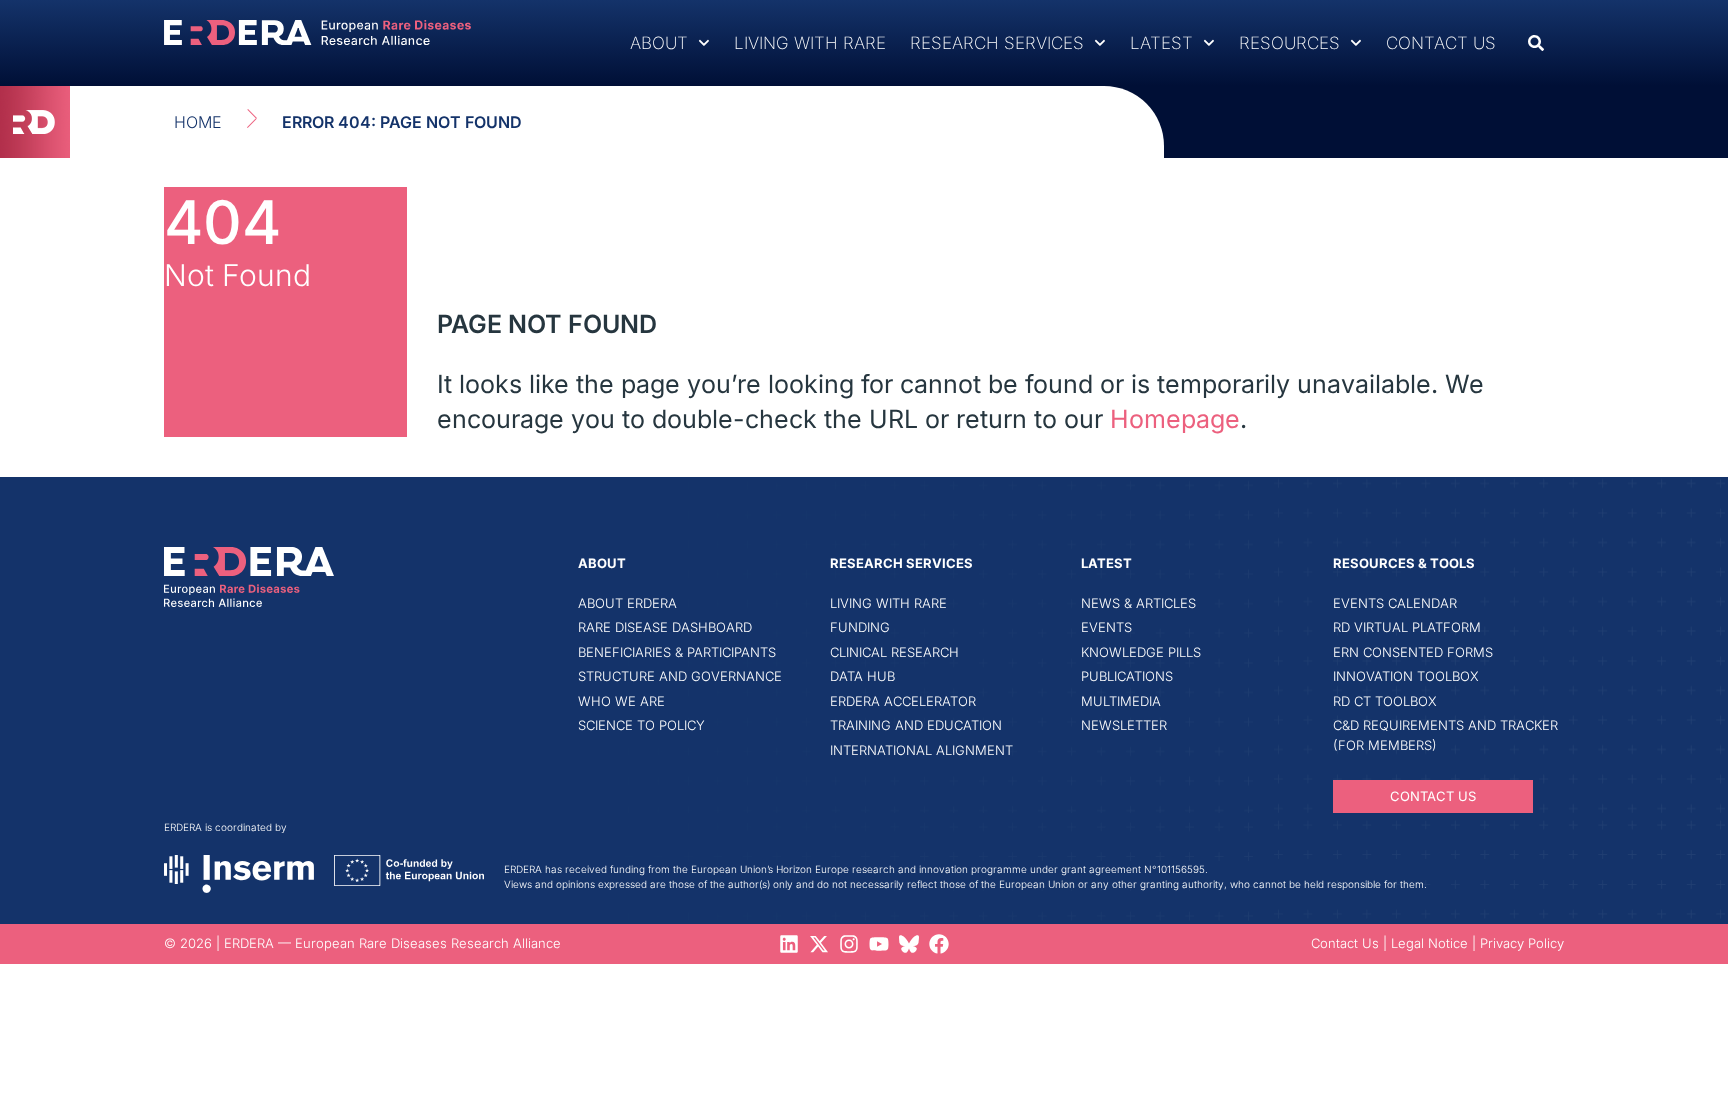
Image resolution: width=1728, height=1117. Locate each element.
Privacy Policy (1522, 943)
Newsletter (1124, 725)
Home (198, 122)
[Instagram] (849, 944)
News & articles (1138, 603)
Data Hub (862, 676)
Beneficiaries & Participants (677, 652)
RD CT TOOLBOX (1385, 701)
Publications (1127, 676)
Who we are (621, 701)
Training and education (916, 725)
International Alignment (921, 750)
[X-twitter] (819, 944)
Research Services (997, 43)
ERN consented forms (1413, 652)
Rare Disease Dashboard (665, 627)
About (659, 43)
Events (1106, 627)
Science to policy (641, 725)
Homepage (1175, 419)
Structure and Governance (680, 676)
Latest (1161, 43)
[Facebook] (939, 944)
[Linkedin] (789, 944)
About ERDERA (627, 603)
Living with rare (810, 43)
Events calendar (1395, 603)
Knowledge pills (1141, 652)
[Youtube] (879, 944)
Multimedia (1121, 701)
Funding (860, 627)
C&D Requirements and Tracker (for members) (1445, 735)
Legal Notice (1429, 943)
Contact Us (1441, 43)
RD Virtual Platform (1407, 627)
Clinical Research (894, 652)
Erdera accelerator (903, 701)
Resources (1289, 43)
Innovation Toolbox (1406, 676)
